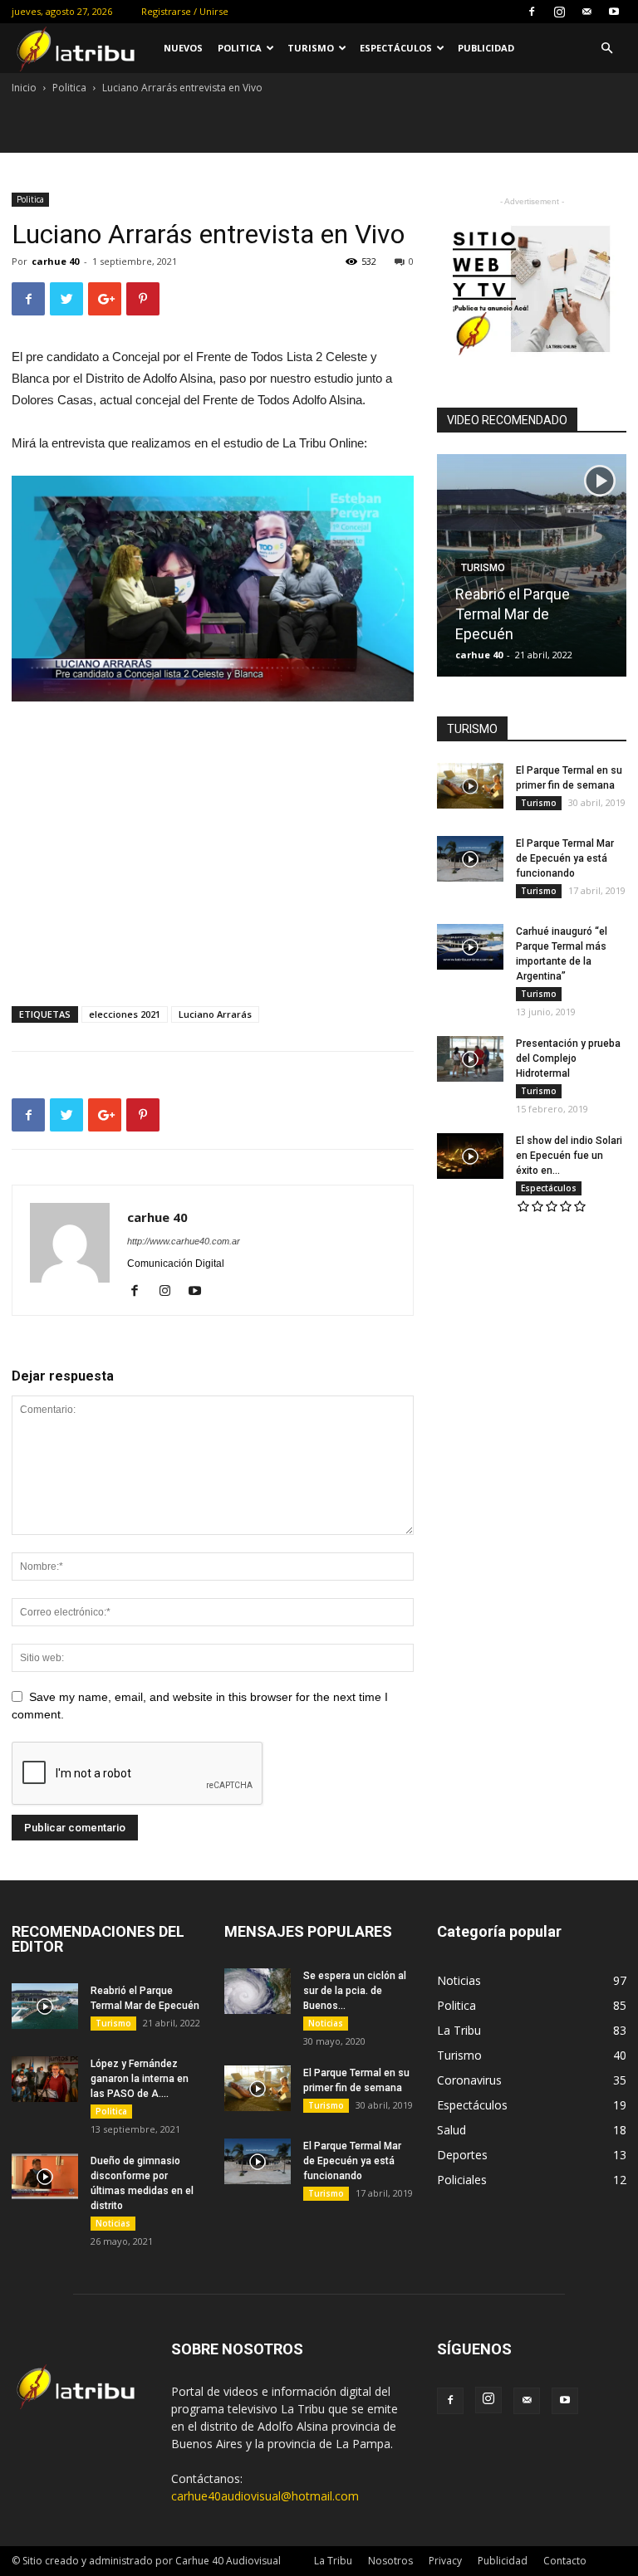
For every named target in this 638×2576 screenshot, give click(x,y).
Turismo (311, 48)
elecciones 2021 (125, 1014)
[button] (606, 49)
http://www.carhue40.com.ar (184, 1241)
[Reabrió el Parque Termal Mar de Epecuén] (45, 2006)
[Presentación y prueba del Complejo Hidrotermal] (470, 1059)
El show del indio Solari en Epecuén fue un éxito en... (569, 1156)
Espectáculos (396, 48)
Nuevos (183, 48)
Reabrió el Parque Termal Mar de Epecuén (513, 614)
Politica (240, 48)
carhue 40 (55, 261)
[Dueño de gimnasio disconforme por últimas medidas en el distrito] (45, 2176)
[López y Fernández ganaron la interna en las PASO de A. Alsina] (45, 2079)
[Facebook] (532, 12)
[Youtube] (614, 12)
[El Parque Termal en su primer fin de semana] (470, 786)
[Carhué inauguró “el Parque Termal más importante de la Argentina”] (470, 947)
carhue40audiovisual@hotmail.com (265, 2496)
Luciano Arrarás (215, 1014)
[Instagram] (559, 12)
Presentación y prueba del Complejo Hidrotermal (568, 1058)
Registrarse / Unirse (185, 11)
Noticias (113, 2223)
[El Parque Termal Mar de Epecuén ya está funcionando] (470, 859)
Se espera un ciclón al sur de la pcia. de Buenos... (355, 1991)
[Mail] (586, 12)
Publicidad (486, 48)
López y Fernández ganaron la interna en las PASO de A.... (140, 2079)
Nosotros (390, 2561)
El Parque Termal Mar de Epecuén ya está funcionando (565, 858)
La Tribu (333, 2561)
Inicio (24, 88)
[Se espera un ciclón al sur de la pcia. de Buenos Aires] (258, 1991)
